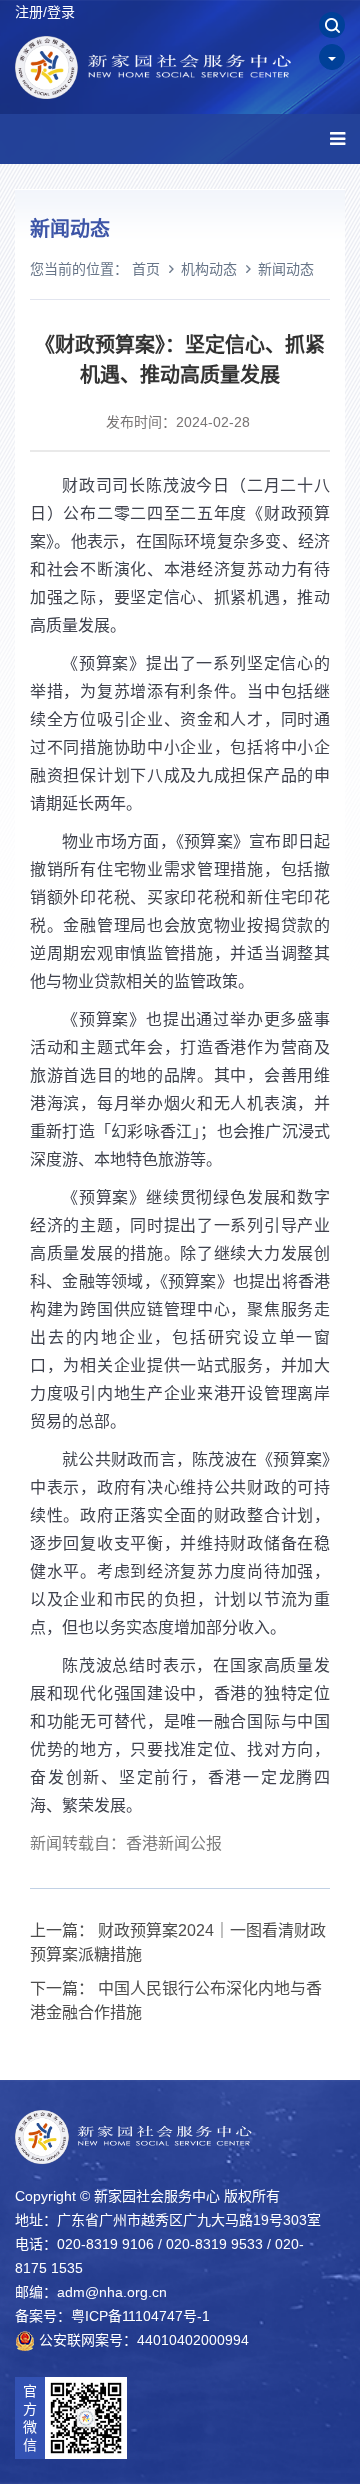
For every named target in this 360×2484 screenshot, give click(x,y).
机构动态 (209, 269)
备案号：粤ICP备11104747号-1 (112, 2316)
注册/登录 (45, 12)
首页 (146, 269)
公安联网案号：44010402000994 (142, 2340)
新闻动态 (286, 269)
